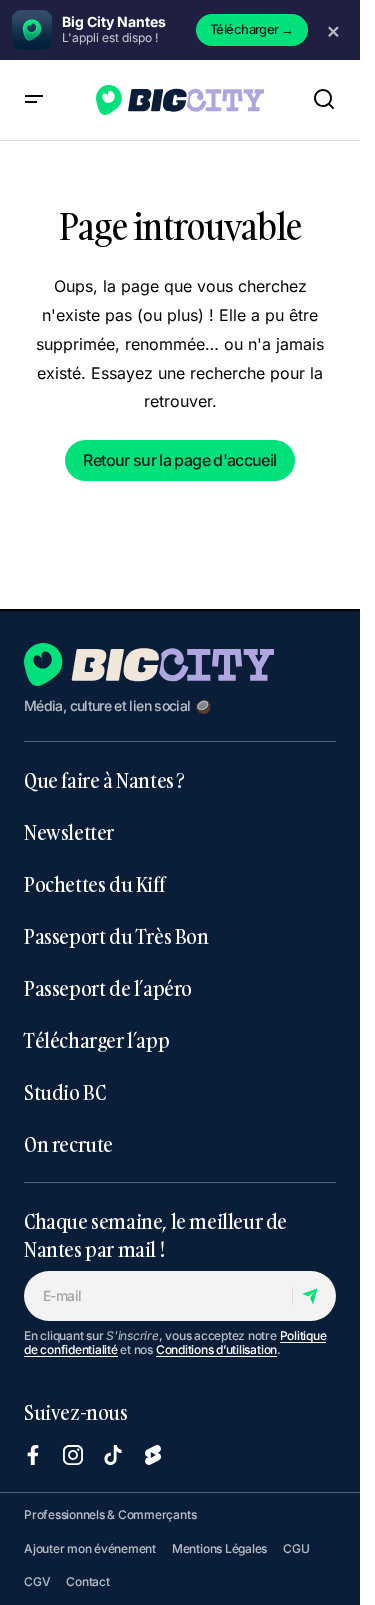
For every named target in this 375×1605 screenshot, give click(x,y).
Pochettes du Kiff (94, 884)
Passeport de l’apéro (108, 988)
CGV (37, 1581)
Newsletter (69, 832)
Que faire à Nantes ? (104, 780)
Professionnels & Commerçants (110, 1514)
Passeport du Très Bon (116, 936)
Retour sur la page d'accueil (179, 460)
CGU (296, 1548)
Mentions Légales (219, 1548)
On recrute (68, 1144)
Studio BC (64, 1092)
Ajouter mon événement (90, 1548)
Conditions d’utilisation (216, 1349)
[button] (34, 100)
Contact (87, 1581)
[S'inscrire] (313, 1296)
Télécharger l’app (96, 1040)
